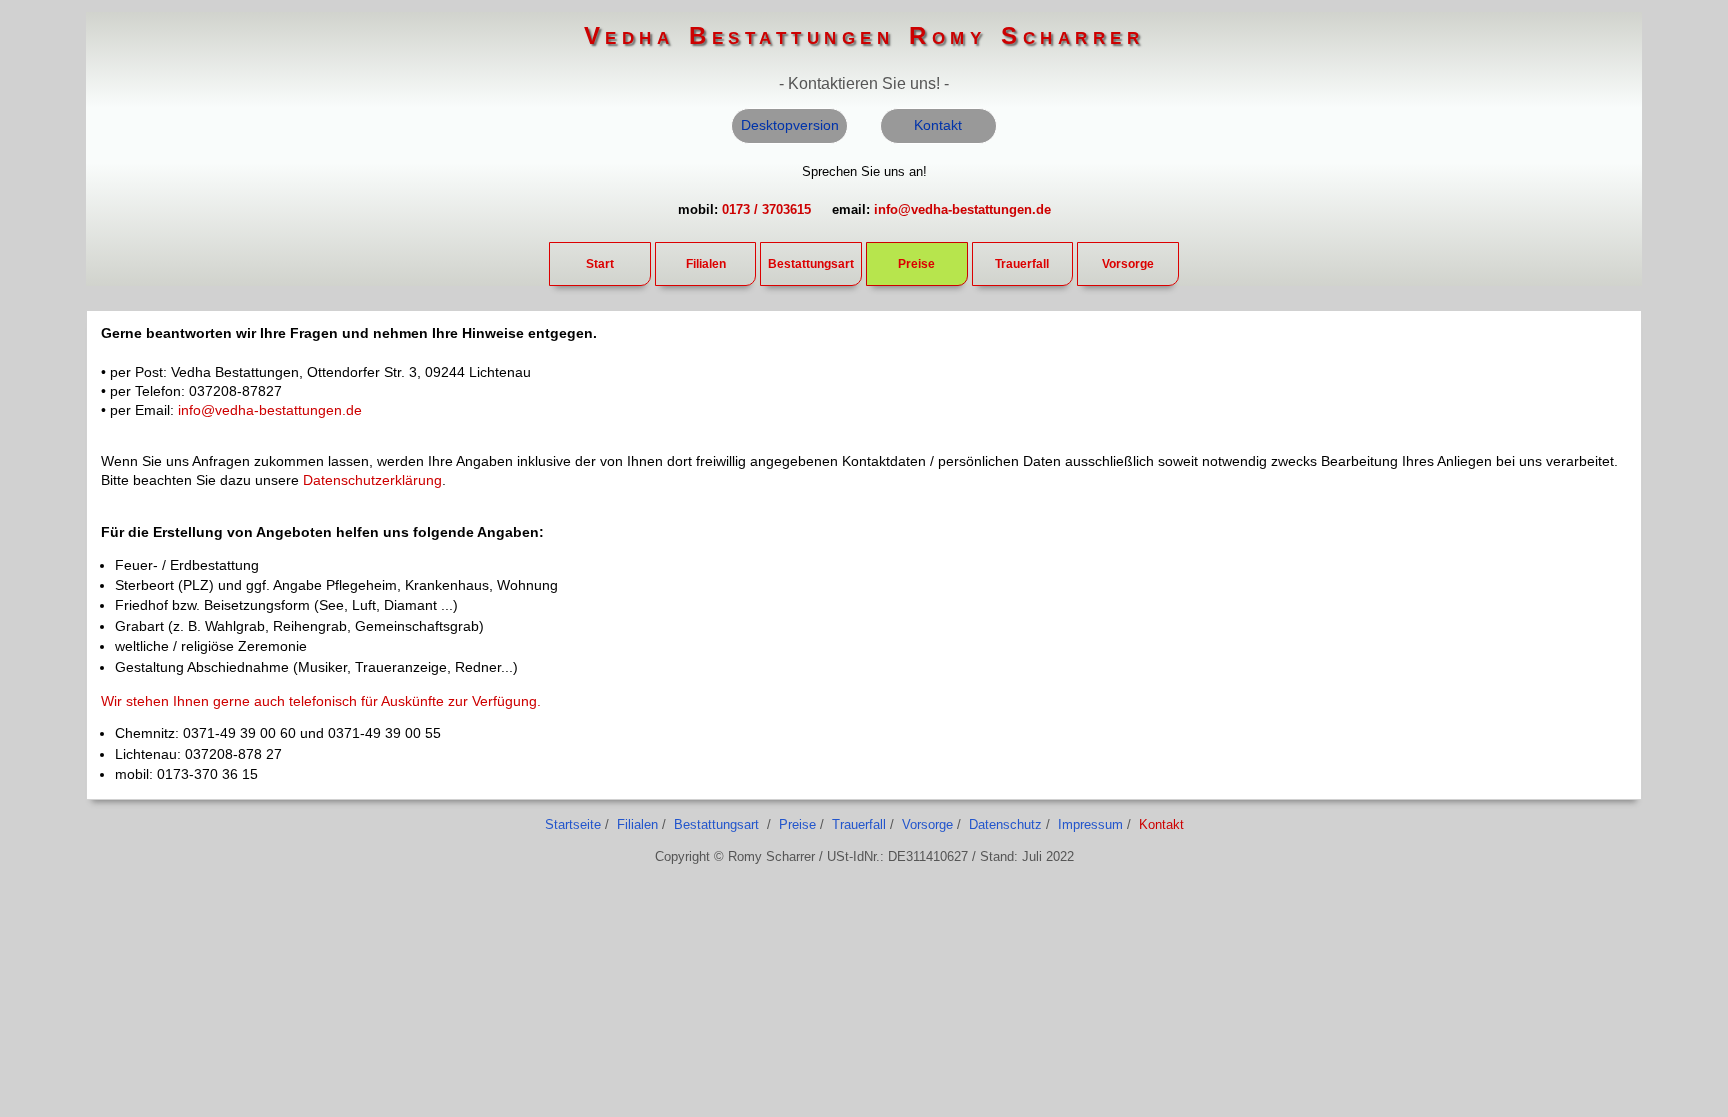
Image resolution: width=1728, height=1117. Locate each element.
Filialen (706, 264)
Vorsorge (1128, 264)
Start (600, 264)
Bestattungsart (811, 264)
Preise (916, 264)
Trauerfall (1022, 264)
